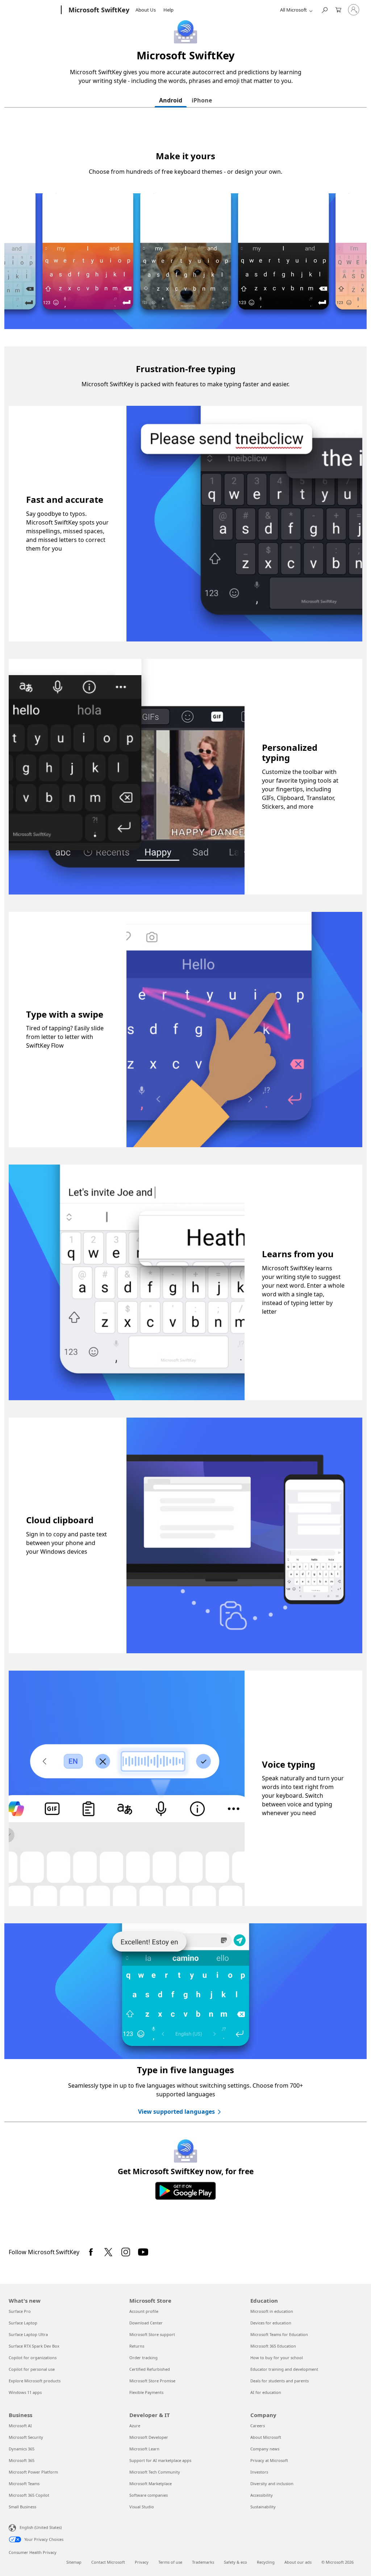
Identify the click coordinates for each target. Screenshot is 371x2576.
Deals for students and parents (280, 2381)
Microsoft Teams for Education (279, 2334)
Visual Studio (142, 2507)
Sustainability (263, 2507)
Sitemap (74, 2562)
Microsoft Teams (24, 2484)
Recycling (266, 2562)
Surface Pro (20, 2311)
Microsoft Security (26, 2437)
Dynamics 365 (22, 2449)
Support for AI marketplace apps (160, 2460)
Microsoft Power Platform (33, 2472)
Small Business (22, 2507)
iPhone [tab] (202, 100)
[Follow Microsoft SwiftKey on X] (108, 2252)
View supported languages (176, 2112)
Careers (258, 2426)
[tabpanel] (185, 1177)
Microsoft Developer (149, 2437)
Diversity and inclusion (272, 2484)
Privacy (142, 2562)
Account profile (144, 2311)
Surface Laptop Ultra (28, 2334)
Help (168, 10)
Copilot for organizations (33, 2358)
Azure (135, 2426)
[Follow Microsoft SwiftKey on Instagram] (126, 2252)
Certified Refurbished (150, 2369)
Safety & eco (235, 2562)
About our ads (298, 2562)
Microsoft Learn (144, 2449)
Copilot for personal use (32, 2369)
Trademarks (203, 2562)
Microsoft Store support (152, 2334)
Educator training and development (284, 2369)
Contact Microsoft (108, 2562)
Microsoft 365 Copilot (29, 2495)
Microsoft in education (272, 2311)
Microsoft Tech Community (155, 2472)
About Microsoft (266, 2437)
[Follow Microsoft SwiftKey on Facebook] (91, 2252)
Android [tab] (171, 100)
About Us (146, 10)
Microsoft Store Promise (152, 2381)
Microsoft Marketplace (151, 2484)
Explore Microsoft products (35, 2381)
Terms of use (170, 2562)
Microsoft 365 (22, 2460)
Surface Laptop (23, 2323)
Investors (259, 2472)
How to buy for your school (277, 2358)
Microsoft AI (20, 2426)
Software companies (149, 2495)
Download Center (146, 2323)
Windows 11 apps (25, 2392)
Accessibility (262, 2495)
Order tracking (143, 2358)
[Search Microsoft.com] (324, 9)
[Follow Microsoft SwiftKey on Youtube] (143, 2252)
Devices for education (271, 2323)
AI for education (266, 2392)
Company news (265, 2449)
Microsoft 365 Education (273, 2346)
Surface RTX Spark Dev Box (34, 2346)
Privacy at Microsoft (269, 2460)
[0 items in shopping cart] (338, 9)
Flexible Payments (146, 2392)
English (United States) (41, 2527)
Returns (137, 2346)
